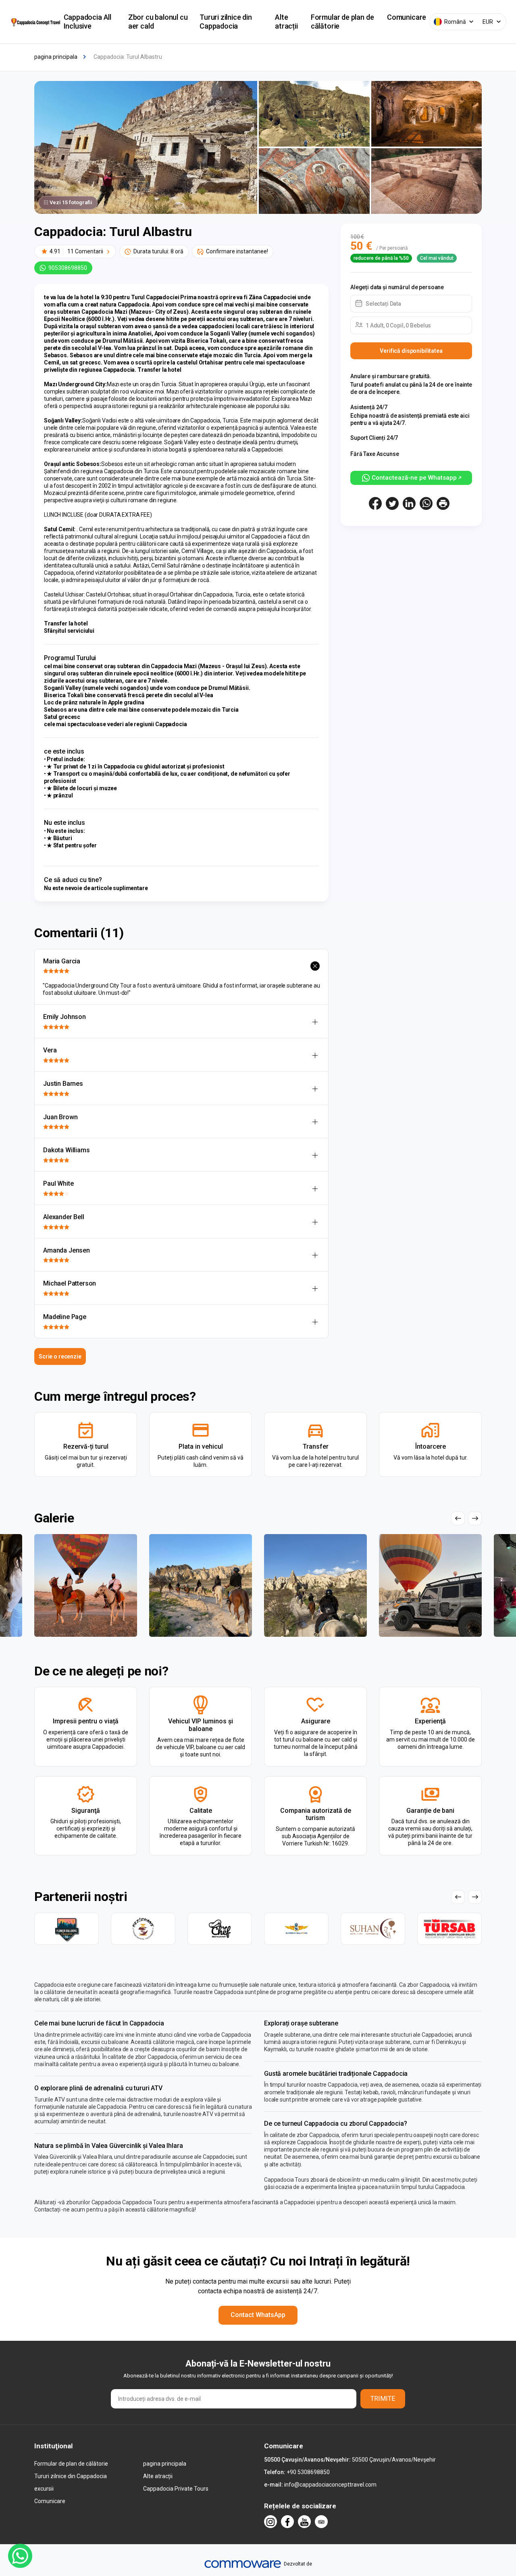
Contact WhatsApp (258, 2315)
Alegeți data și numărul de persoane (397, 287)
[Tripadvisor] (321, 2522)
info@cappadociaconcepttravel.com (330, 2485)
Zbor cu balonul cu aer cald (158, 22)
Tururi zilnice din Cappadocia (226, 22)
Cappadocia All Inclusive (87, 22)
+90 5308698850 (308, 2472)
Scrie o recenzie (60, 1356)
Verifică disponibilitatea (411, 351)
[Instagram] (270, 2522)
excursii (44, 2489)
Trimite (383, 2399)
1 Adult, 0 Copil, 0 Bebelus (398, 325)
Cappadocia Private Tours (176, 2489)
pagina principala (165, 2464)
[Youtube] (304, 2522)
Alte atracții (286, 22)
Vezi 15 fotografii (71, 202)
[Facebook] (287, 2522)
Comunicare (407, 17)
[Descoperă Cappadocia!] (35, 22)
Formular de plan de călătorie (342, 22)
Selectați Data (383, 304)
